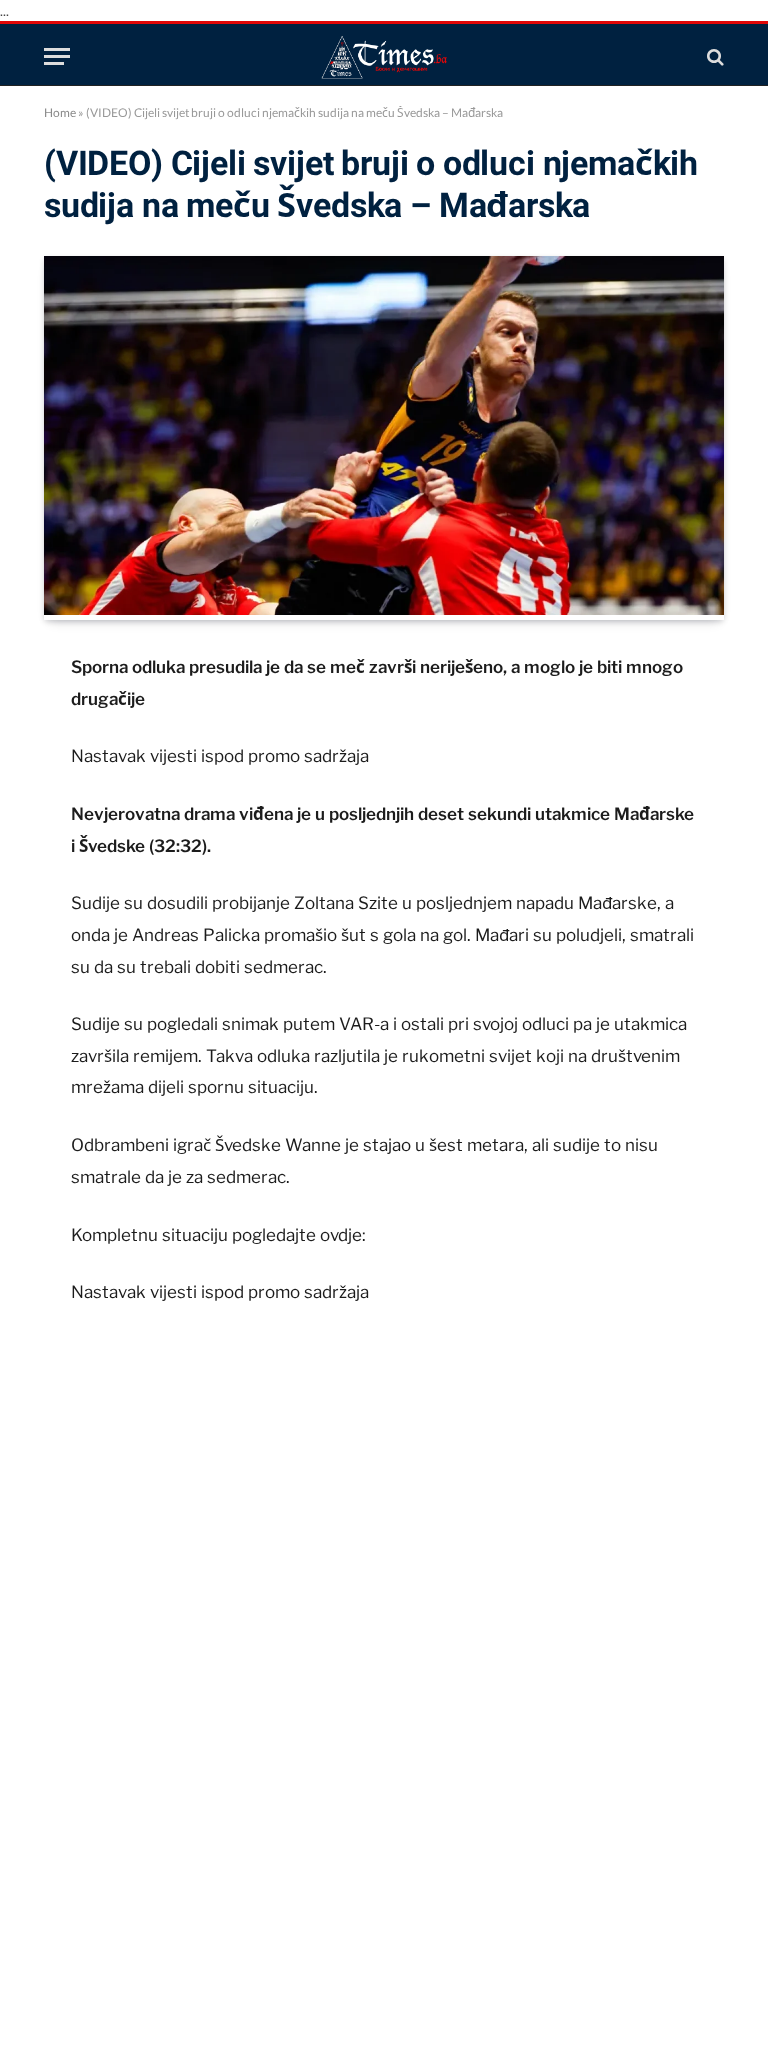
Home (60, 112)
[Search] (713, 56)
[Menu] (57, 56)
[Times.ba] (384, 56)
